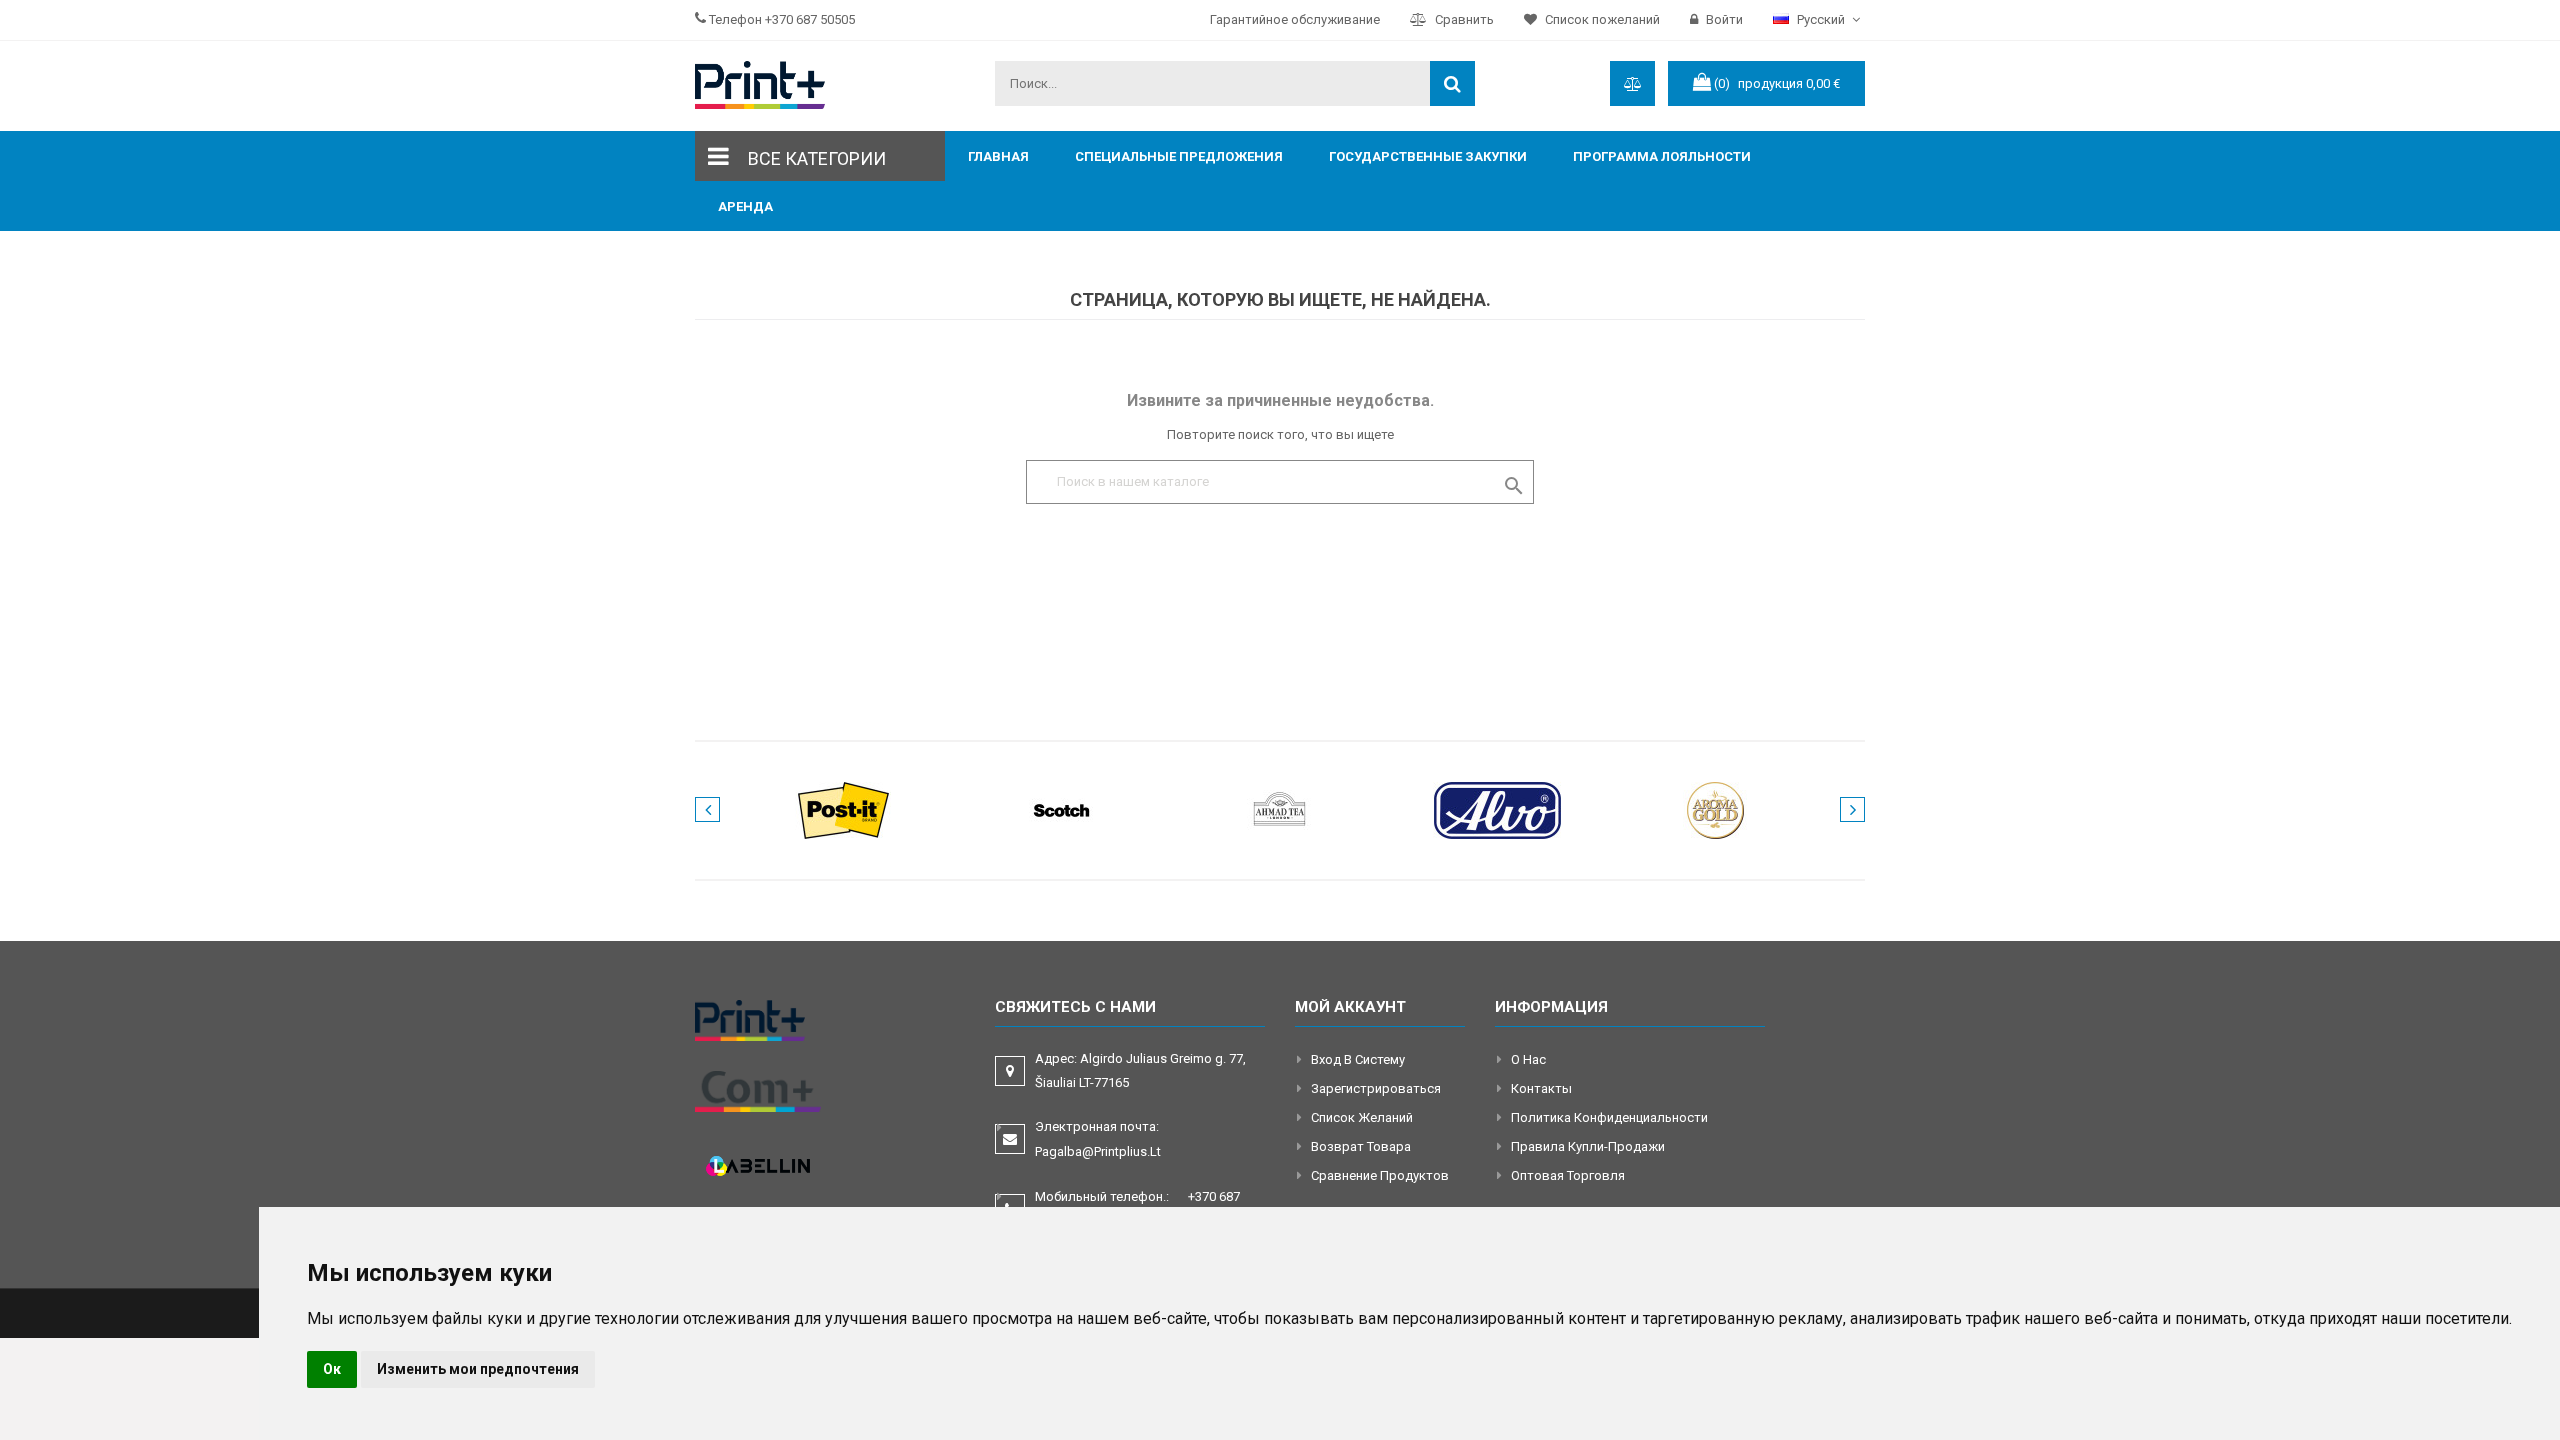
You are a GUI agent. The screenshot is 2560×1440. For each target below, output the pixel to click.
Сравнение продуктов (1380, 1175)
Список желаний (1362, 1117)
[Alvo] (1498, 809)
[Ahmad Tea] (1280, 809)
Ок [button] (332, 1369)
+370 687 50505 (810, 19)
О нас (1528, 1059)
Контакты (1541, 1088)
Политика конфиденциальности (1609, 1117)
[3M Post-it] (844, 809)
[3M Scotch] (1062, 809)
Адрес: (1140, 1070)
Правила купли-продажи (1588, 1146)
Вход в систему (1358, 1059)
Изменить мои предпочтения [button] (478, 1369)
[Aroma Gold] (1716, 809)
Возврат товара (1361, 1146)
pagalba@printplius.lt (1098, 1151)
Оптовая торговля (1568, 1175)
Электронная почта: (1098, 1139)
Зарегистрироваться (1376, 1088)
